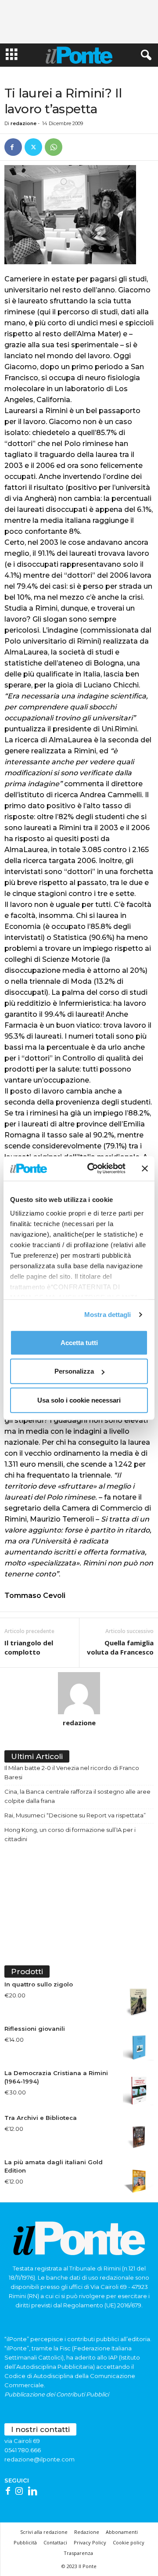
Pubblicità (25, 2542)
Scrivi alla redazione (44, 2532)
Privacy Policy (90, 2542)
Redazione (87, 2532)
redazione (23, 123)
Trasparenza (78, 2553)
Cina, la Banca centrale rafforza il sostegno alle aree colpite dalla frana (77, 1796)
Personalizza (74, 1371)
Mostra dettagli (108, 1315)
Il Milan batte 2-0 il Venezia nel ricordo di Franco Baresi (72, 1772)
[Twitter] (33, 147)
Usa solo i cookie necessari (79, 1400)
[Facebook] (13, 147)
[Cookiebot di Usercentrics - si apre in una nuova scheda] (93, 1169)
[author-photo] (79, 1693)
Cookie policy (129, 2542)
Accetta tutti (79, 1342)
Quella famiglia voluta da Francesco (120, 1647)
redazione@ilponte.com (39, 2459)
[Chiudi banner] (145, 1169)
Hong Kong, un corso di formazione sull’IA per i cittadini (70, 1834)
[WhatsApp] (54, 147)
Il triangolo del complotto (29, 1647)
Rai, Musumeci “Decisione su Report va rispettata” (75, 1815)
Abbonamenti (122, 2532)
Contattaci (55, 2542)
